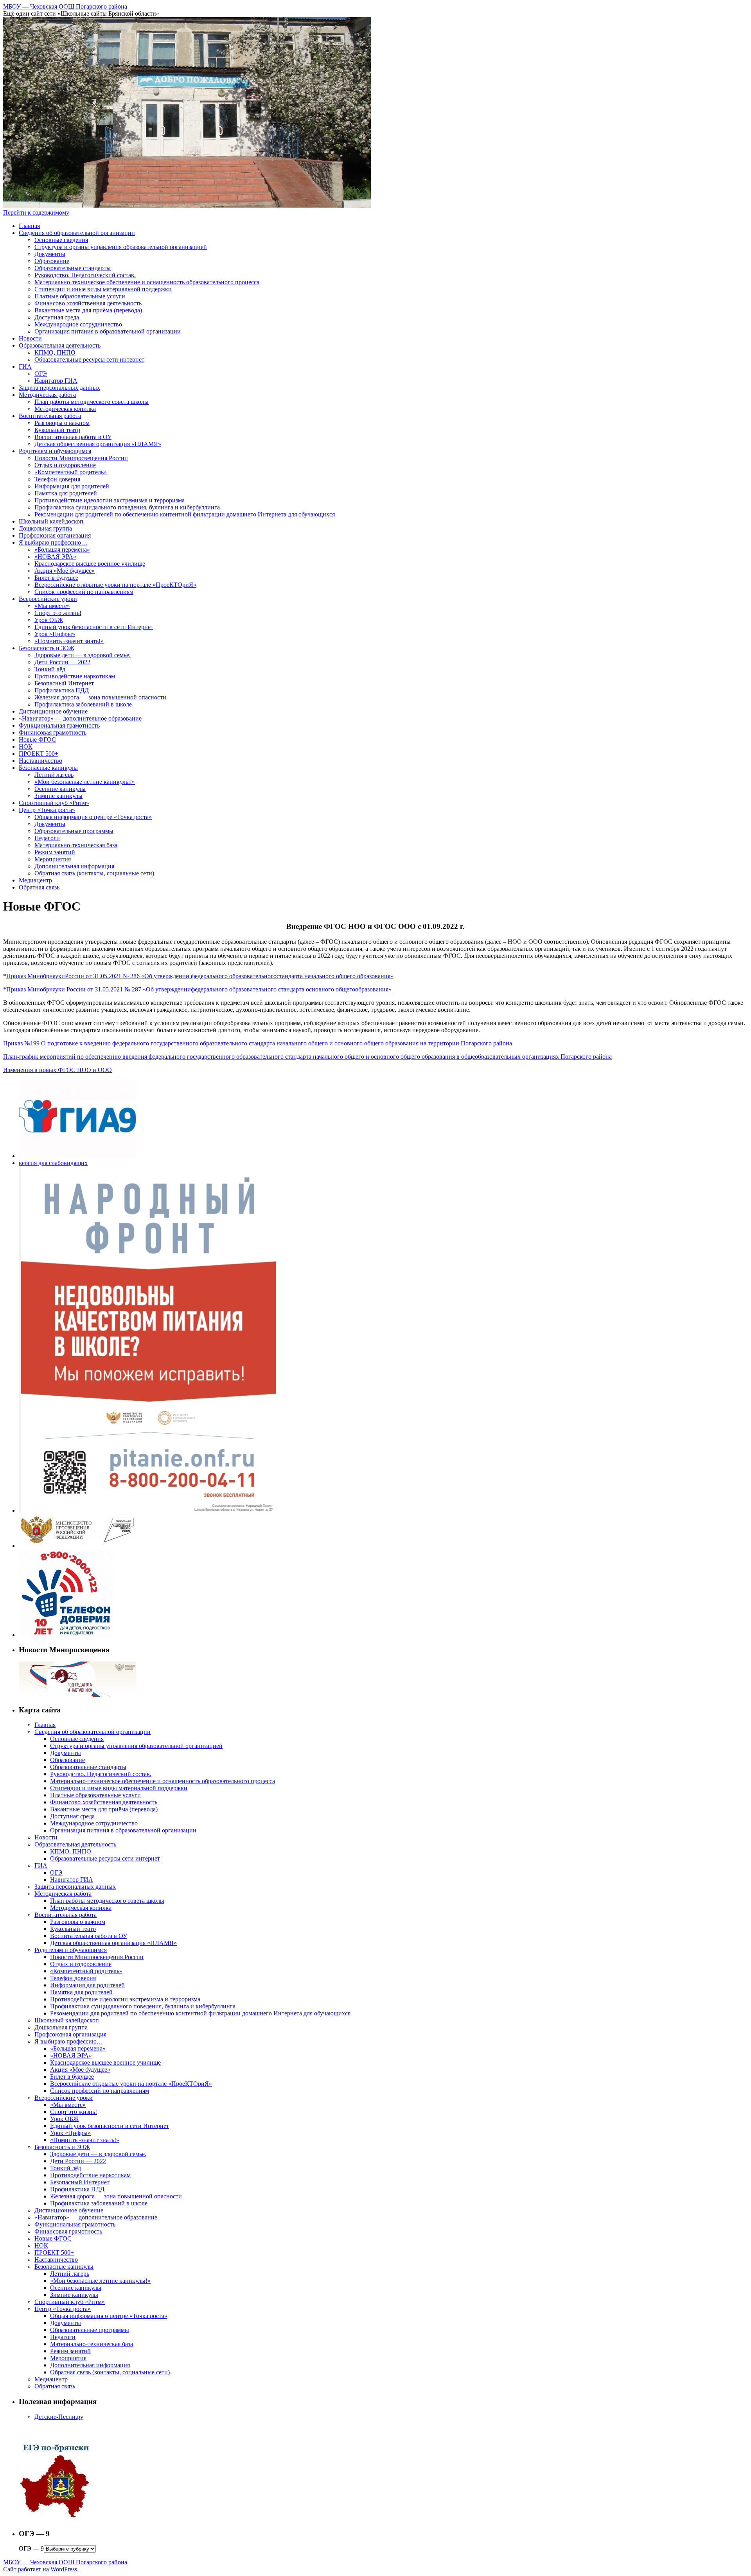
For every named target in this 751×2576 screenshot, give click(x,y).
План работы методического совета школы (92, 402)
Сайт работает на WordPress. (41, 2569)
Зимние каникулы (58, 796)
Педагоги (47, 838)
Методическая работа (47, 395)
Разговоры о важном (62, 423)
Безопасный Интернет (64, 683)
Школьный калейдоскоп (51, 521)
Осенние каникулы (60, 789)
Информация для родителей (72, 486)
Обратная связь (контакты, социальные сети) (94, 873)
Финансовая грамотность (53, 732)
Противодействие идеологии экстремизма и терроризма (110, 500)
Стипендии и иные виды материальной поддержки (103, 289)
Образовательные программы (74, 831)
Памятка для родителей (66, 493)
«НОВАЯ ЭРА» (55, 557)
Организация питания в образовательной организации (108, 331)
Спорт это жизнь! (58, 613)
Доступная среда (57, 317)
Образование (52, 261)
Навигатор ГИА (56, 381)
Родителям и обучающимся (55, 451)
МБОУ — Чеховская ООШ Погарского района (65, 6)
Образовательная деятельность (60, 345)
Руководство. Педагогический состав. (85, 275)
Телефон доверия (57, 479)
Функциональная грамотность (59, 725)
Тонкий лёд (50, 669)
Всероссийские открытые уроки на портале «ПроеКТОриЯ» (115, 585)
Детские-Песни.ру (59, 2417)
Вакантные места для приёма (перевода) (88, 310)
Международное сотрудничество (78, 324)
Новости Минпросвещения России (81, 458)
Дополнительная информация (74, 866)
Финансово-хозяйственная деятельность (88, 303)
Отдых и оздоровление (65, 465)
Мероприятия (53, 859)
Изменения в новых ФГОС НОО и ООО (57, 1070)
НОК (26, 747)
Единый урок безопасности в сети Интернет (94, 627)
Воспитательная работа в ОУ (73, 437)
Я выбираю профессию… (53, 542)
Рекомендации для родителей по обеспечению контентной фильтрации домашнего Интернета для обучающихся (185, 514)
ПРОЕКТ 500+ (39, 754)
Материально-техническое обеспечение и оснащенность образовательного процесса (147, 282)
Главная (29, 226)
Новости (30, 338)
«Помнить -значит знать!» (69, 641)
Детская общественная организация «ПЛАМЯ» (98, 444)
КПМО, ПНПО (55, 352)
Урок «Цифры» (55, 634)
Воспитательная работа (50, 416)
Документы (50, 254)
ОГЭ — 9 (31, 2548)
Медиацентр (35, 880)
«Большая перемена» (62, 549)
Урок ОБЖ (49, 620)
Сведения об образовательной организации (77, 233)
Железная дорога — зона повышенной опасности (100, 697)
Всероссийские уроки (48, 599)
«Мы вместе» (52, 606)
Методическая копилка (65, 409)
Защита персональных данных (59, 388)
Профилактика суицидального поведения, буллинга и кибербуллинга (127, 507)
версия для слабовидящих (53, 1163)
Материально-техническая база (76, 845)
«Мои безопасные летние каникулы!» (85, 782)
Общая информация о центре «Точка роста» (93, 817)
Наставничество (40, 761)
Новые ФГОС (37, 739)
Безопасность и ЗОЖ (47, 648)
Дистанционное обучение (53, 711)
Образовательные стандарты (73, 268)
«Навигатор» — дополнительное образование (80, 718)
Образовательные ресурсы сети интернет (89, 359)
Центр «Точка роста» (47, 810)
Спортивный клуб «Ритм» (54, 803)
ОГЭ (41, 374)
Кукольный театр (57, 430)
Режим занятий (55, 852)
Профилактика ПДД (62, 690)
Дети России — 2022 (62, 662)
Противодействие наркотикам (75, 676)
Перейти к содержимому (36, 212)
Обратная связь (39, 887)
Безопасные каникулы (48, 768)
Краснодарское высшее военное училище (90, 564)
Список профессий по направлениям (84, 592)
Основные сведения (61, 240)
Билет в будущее (56, 578)
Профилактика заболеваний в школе (83, 704)
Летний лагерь (54, 775)
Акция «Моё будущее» (65, 571)
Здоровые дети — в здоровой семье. (83, 655)
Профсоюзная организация (55, 535)
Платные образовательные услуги (80, 296)
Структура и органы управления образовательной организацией (121, 247)
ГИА (25, 367)
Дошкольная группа (45, 528)
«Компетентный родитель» (71, 472)
